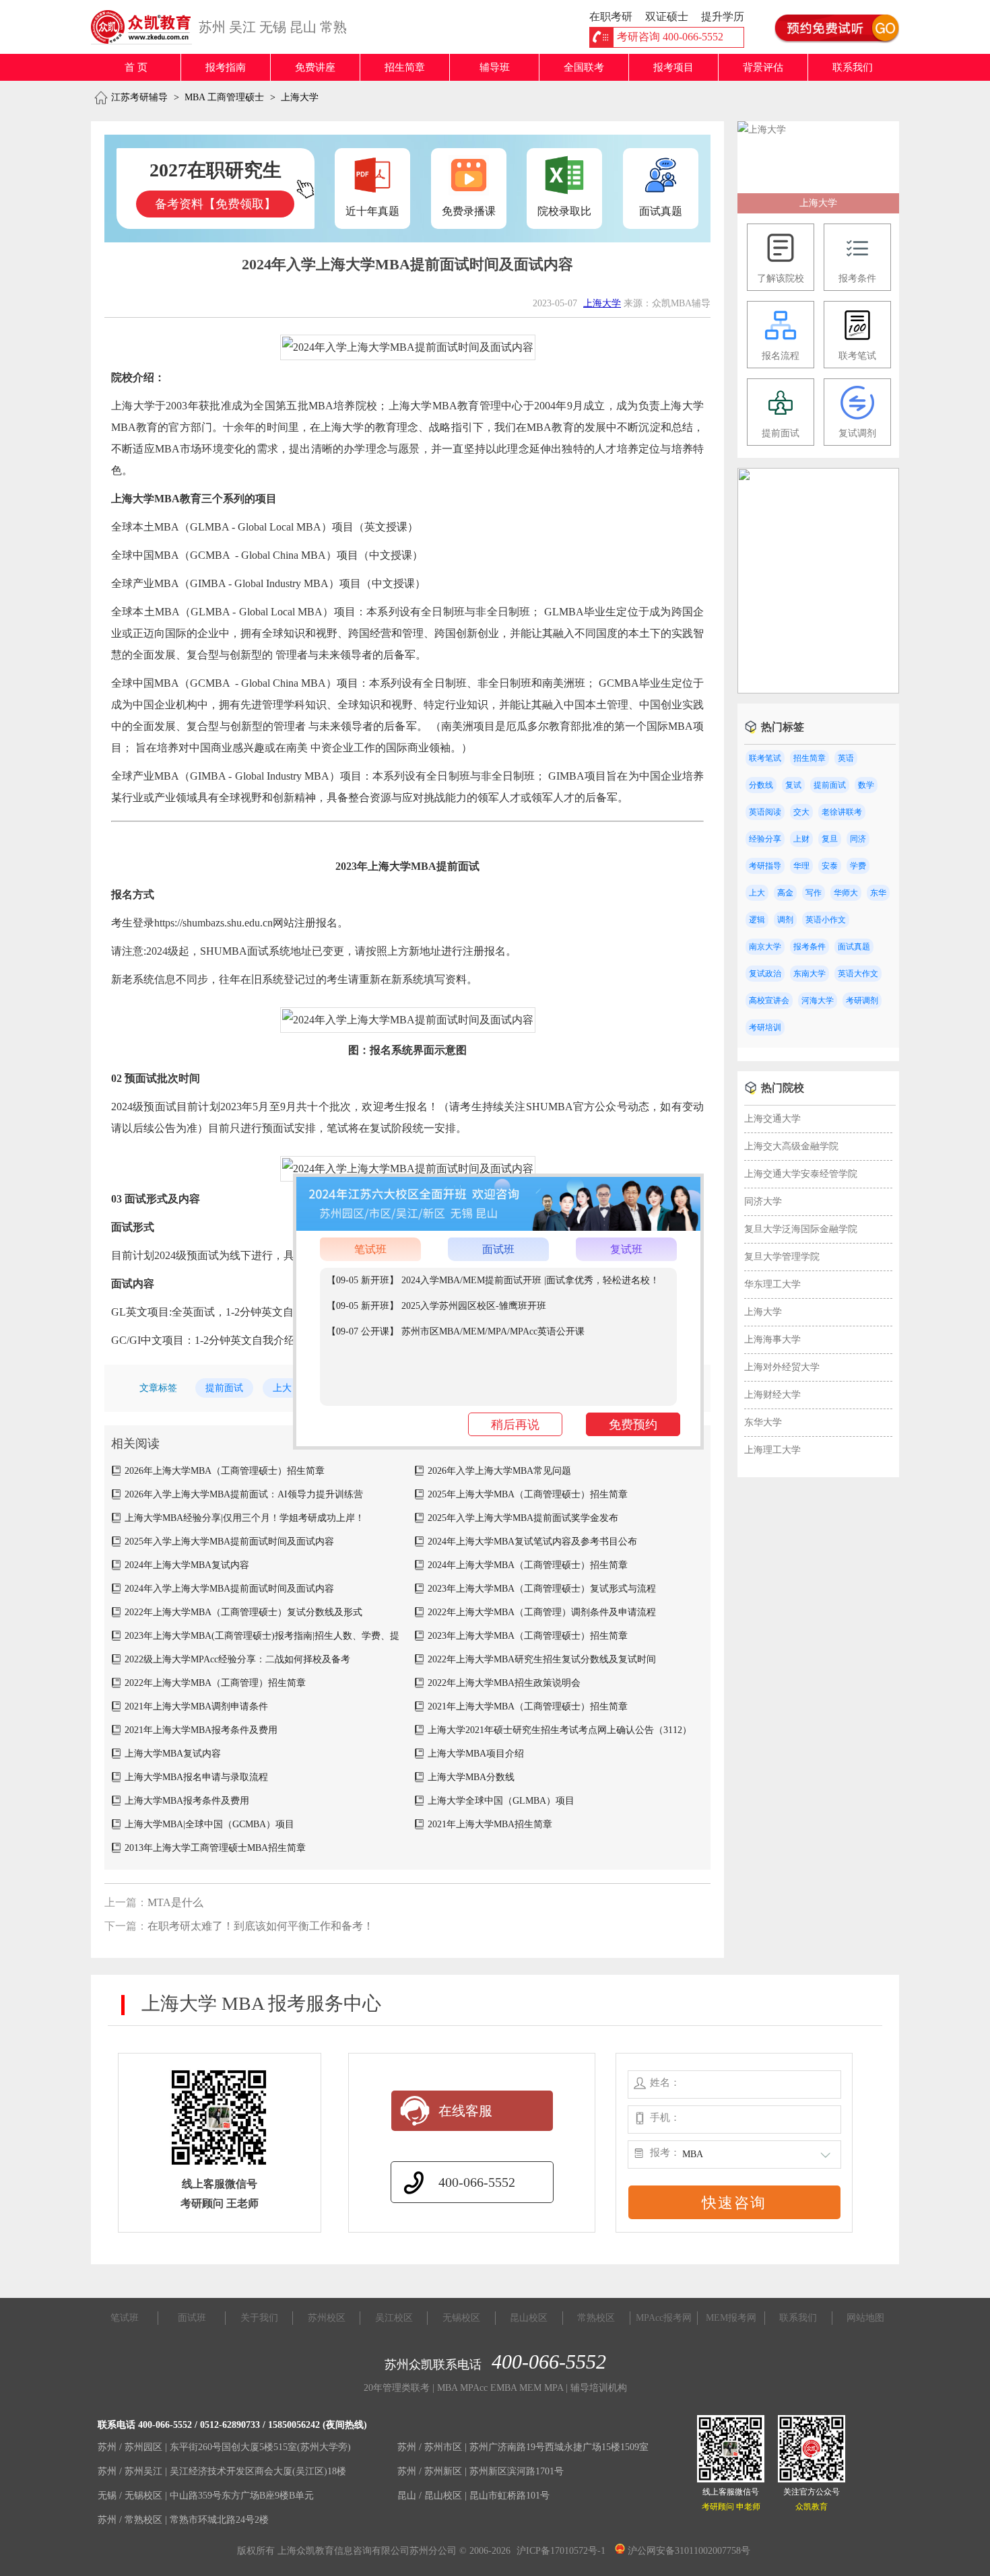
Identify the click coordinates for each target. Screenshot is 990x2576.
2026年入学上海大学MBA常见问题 (499, 1471)
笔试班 (370, 1249)
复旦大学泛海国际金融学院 (801, 1229)
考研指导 (765, 866)
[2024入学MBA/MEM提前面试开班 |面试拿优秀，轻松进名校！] (818, 690)
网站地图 (865, 2318)
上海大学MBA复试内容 (173, 1754)
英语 (846, 758)
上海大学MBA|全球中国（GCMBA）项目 (209, 1824)
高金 (785, 893)
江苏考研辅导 (139, 97)
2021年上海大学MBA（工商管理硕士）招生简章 (528, 1706)
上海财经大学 (772, 1395)
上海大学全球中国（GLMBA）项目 (501, 1801)
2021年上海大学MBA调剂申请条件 (196, 1706)
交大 (801, 812)
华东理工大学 (772, 1284)
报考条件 (810, 947)
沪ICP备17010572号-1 (561, 2551)
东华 (878, 893)
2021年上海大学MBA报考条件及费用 (201, 1730)
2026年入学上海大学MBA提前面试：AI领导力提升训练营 (244, 1494)
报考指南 (226, 67)
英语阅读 (765, 812)
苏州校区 (327, 2318)
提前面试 (224, 1388)
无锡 (273, 27)
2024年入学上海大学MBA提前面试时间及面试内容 (229, 1589)
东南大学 (810, 974)
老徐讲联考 (842, 812)
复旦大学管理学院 (782, 1257)
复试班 (626, 1249)
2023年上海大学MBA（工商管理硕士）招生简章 (528, 1636)
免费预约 (633, 1425)
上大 (282, 1388)
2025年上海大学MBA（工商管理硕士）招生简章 (528, 1494)
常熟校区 (596, 2318)
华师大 (846, 893)
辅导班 (495, 67)
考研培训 (765, 1027)
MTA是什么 (175, 1902)
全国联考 (584, 67)
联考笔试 (765, 758)
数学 (866, 785)
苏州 (212, 27)
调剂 (785, 920)
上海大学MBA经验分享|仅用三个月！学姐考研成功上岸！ (244, 1518)
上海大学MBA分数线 (471, 1777)
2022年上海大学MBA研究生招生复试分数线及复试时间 (542, 1659)
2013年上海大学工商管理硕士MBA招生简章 (215, 1848)
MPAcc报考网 (664, 2318)
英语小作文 (826, 920)
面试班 (498, 1249)
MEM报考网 (731, 2318)
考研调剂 (862, 1001)
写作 (814, 893)
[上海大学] (762, 130)
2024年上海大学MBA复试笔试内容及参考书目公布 (532, 1541)
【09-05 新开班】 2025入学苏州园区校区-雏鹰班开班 (436, 1306)
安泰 (830, 866)
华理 (801, 866)
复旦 (830, 839)
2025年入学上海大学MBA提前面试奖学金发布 (523, 1518)
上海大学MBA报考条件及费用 (187, 1801)
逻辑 (757, 920)
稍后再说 (515, 1425)
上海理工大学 (772, 1450)
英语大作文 (858, 974)
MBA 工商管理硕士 (224, 97)
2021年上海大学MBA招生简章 (490, 1824)
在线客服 (465, 2111)
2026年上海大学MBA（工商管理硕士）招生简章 (225, 1471)
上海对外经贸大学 (782, 1367)
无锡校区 (461, 2318)
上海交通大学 (772, 1119)
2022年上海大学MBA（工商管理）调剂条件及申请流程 (542, 1612)
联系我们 (853, 67)
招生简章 (405, 67)
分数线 (761, 785)
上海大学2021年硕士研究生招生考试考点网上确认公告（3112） (560, 1730)
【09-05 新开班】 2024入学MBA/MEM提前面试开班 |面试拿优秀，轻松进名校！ (493, 1280)
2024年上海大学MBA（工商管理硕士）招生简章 (528, 1565)
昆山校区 (529, 2318)
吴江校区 (394, 2318)
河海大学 (818, 1001)
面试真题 (854, 947)
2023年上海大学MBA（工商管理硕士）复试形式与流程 (542, 1589)
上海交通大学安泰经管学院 (801, 1174)
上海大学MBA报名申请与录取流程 (196, 1777)
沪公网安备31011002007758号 (688, 2551)
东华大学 (763, 1422)
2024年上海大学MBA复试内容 (187, 1565)
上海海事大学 (772, 1340)
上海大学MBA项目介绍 (476, 1754)
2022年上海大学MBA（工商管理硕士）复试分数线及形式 (243, 1612)
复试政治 (765, 974)
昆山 (303, 27)
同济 (858, 839)
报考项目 (673, 67)
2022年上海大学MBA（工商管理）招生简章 (215, 1683)
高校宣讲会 (769, 1001)
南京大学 (765, 947)
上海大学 (300, 97)
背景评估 (763, 67)
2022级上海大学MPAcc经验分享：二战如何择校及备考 (237, 1659)
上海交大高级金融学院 (791, 1146)
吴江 (242, 27)
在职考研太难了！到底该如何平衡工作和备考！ (261, 1926)
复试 (793, 785)
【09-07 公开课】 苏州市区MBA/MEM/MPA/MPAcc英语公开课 (456, 1331)
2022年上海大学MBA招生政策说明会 (504, 1683)
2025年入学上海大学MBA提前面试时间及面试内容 (229, 1541)
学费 (858, 866)
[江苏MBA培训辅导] (146, 27)
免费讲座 (315, 67)
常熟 (333, 27)
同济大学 (763, 1201)
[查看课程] (498, 1228)
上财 (801, 839)
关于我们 (259, 2318)
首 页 (136, 67)
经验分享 (765, 839)
